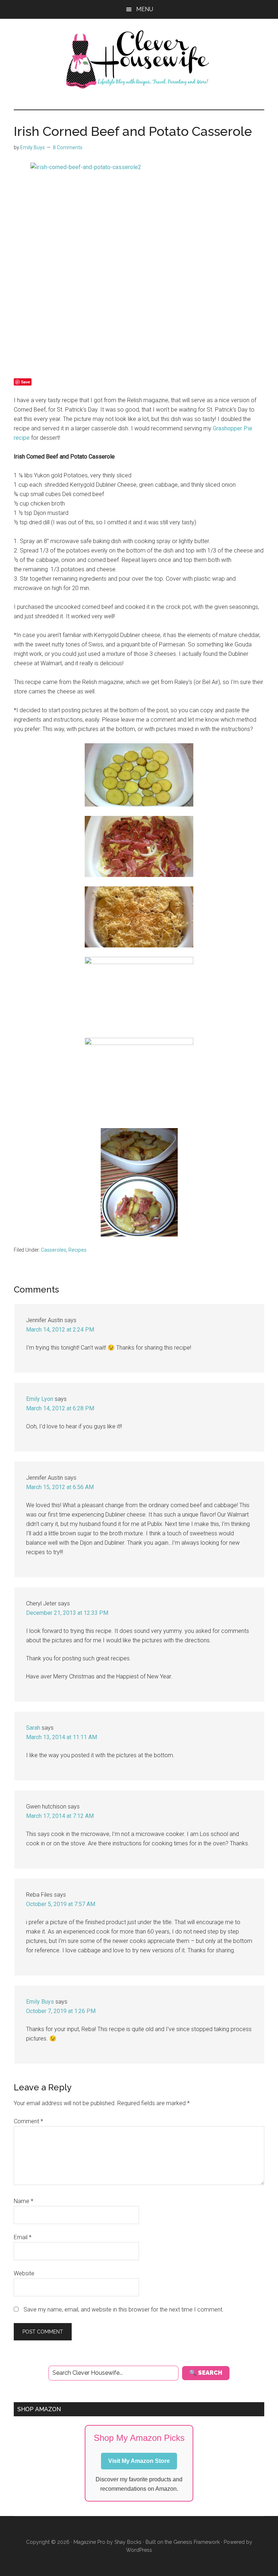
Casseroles (54, 1250)
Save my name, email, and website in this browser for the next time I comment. (124, 2310)
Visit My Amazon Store (139, 2461)
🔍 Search (206, 2373)
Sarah (33, 1728)
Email (23, 2237)
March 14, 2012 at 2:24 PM (60, 1330)
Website (24, 2273)
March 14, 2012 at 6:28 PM (60, 1408)
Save (26, 382)
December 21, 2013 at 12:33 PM (67, 1613)
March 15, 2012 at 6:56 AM (60, 1487)
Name (24, 2201)
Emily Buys (40, 2002)
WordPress (139, 2550)
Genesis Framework (197, 2542)
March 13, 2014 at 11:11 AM (62, 1737)
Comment (28, 2121)
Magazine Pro (89, 2542)
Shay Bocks (128, 2542)
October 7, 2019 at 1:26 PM (61, 2011)
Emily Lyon (40, 1399)
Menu (145, 9)
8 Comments (68, 147)
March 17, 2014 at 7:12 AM (60, 1816)
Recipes (77, 1250)
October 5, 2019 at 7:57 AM (61, 1904)
